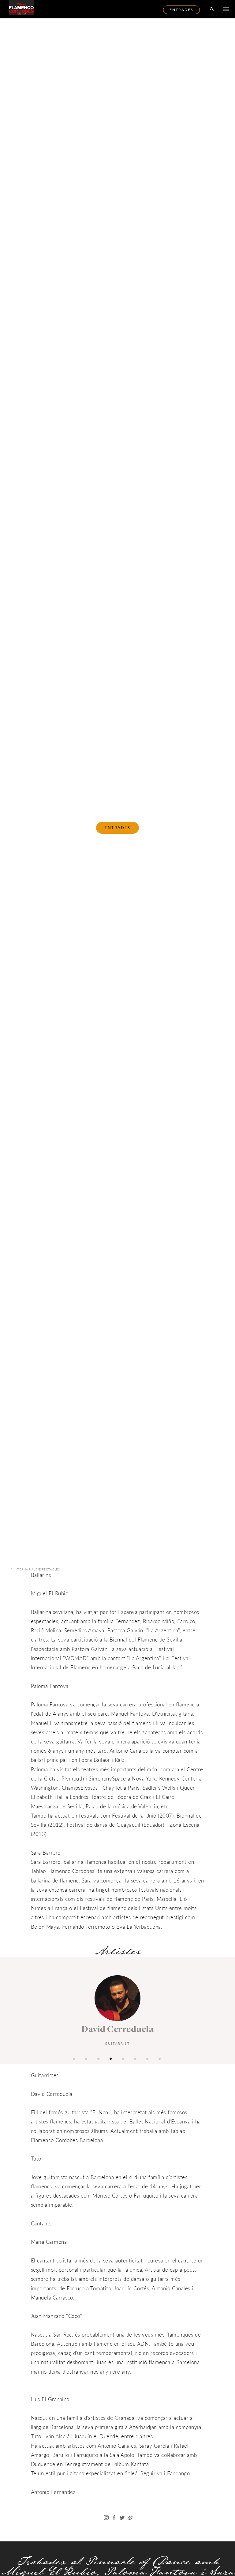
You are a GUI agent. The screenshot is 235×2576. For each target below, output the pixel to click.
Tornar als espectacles (38, 1569)
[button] (75, 2058)
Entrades (181, 10)
